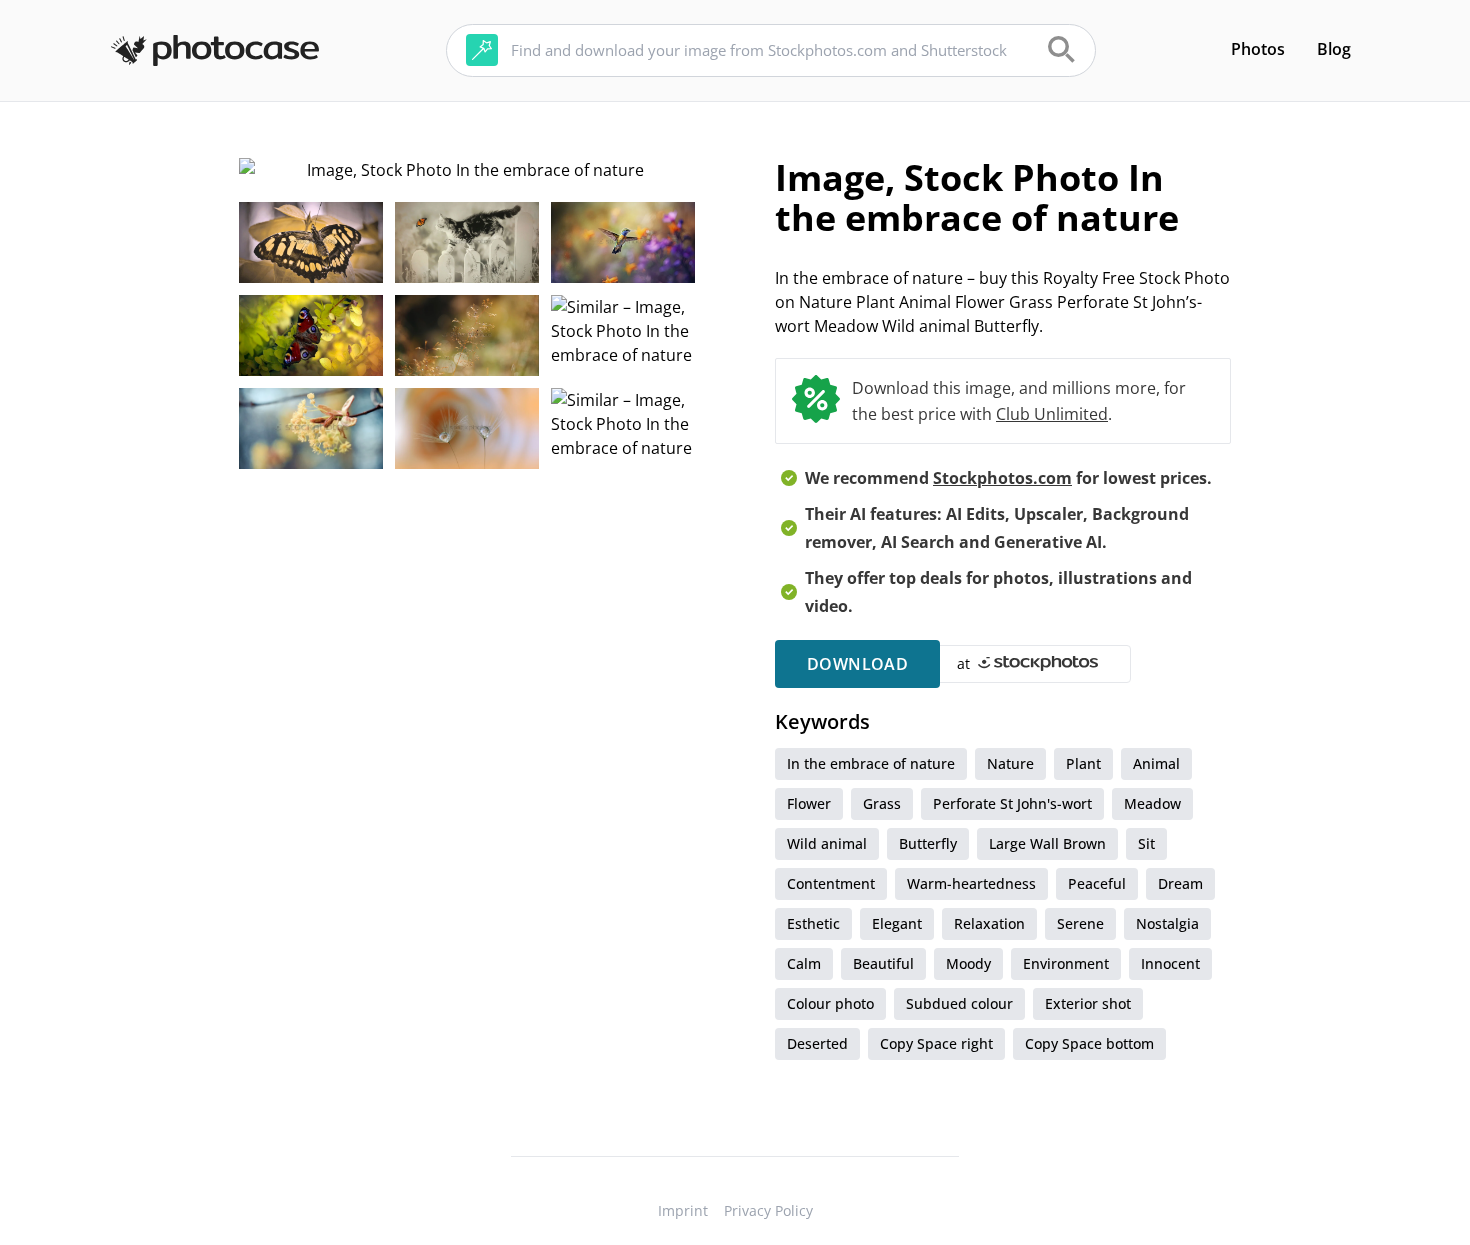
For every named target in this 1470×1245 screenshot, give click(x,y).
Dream (1180, 883)
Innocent (1170, 963)
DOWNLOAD (857, 664)
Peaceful (1097, 883)
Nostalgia (1167, 923)
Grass (882, 803)
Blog (1334, 49)
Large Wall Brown (1047, 843)
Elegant (897, 923)
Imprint (683, 1210)
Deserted (817, 1043)
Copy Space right (936, 1043)
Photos (1258, 49)
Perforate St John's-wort (1012, 803)
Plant (1083, 763)
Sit (1146, 843)
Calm (804, 963)
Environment (1066, 963)
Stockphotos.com (1002, 478)
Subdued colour (959, 1003)
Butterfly (928, 843)
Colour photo (830, 1003)
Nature (1010, 763)
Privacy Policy (768, 1210)
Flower (809, 803)
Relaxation (989, 923)
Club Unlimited (1052, 414)
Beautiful (883, 963)
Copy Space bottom (1089, 1043)
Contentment (831, 883)
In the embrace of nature (871, 763)
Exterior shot (1088, 1003)
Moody (968, 963)
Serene (1080, 923)
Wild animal (827, 843)
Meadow (1152, 803)
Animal (1156, 763)
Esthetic (813, 923)
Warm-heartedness (971, 883)
